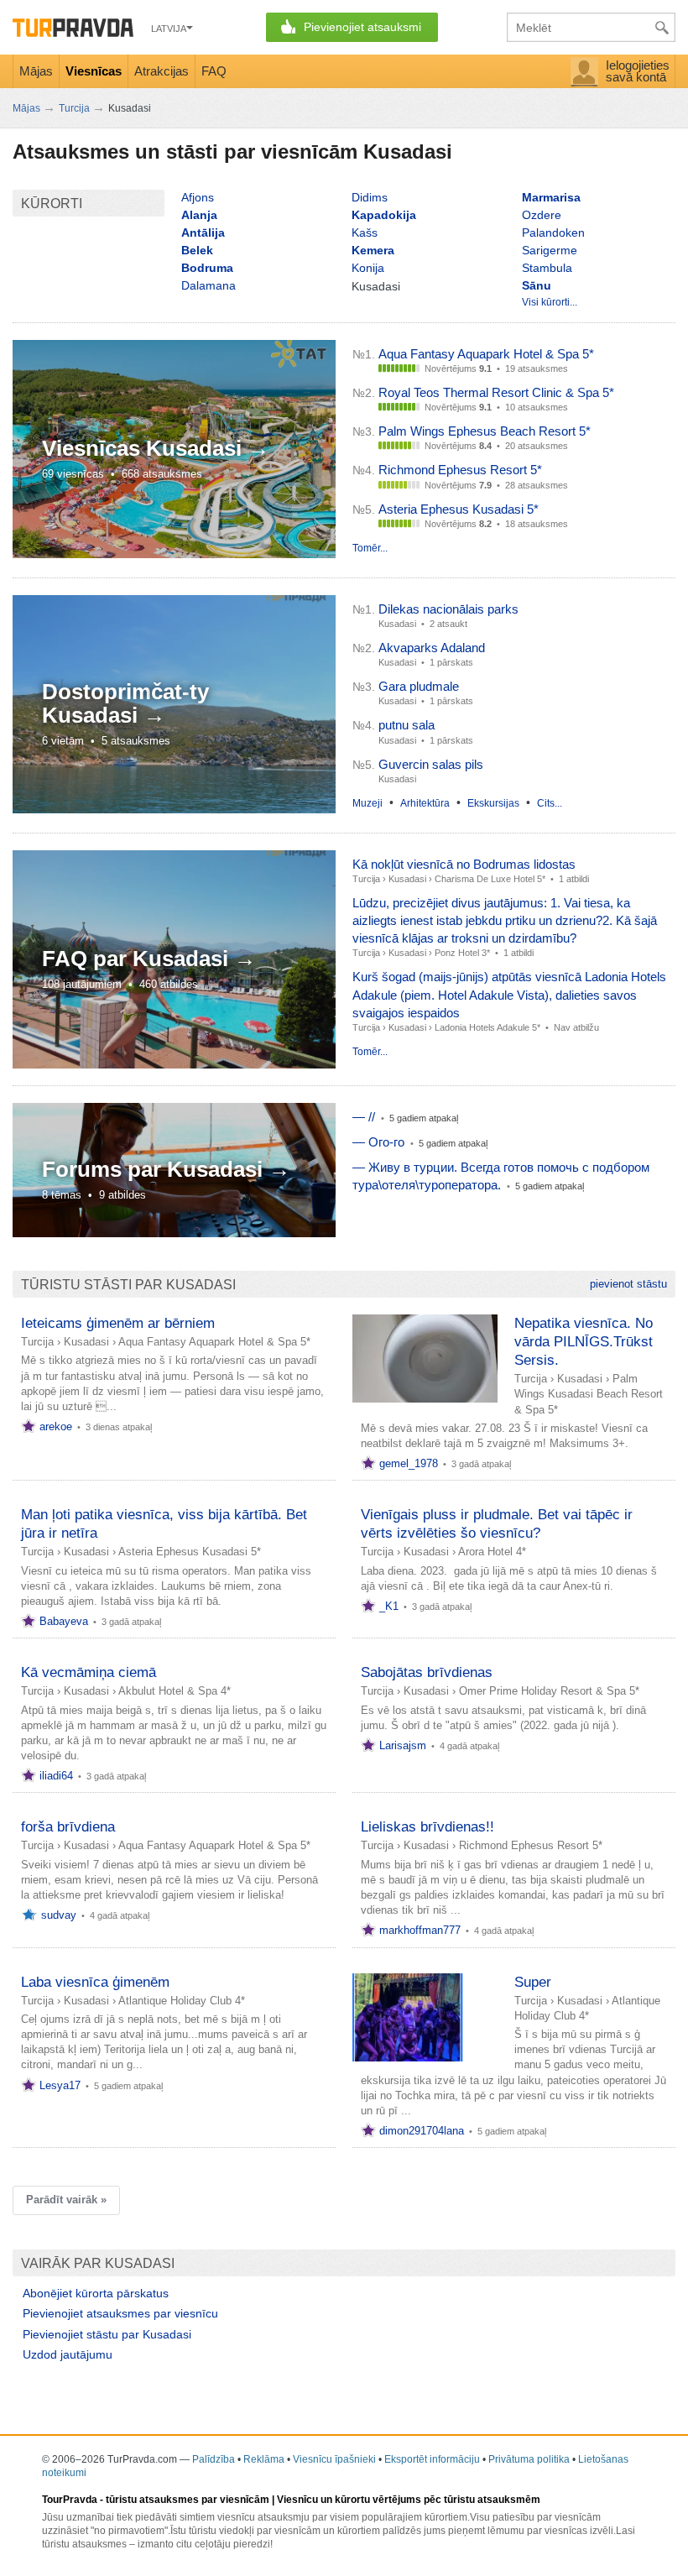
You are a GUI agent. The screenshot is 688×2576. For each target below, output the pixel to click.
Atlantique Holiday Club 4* (182, 2001)
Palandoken (553, 233)
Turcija (366, 879)
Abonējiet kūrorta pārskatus (96, 2293)
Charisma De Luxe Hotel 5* (490, 879)
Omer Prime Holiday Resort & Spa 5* (549, 1691)
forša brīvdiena (68, 1827)
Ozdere (542, 215)
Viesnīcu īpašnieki (334, 2459)
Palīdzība (214, 2459)
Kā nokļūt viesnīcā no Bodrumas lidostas (464, 864)
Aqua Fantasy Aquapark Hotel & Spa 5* (486, 354)
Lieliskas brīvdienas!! (427, 1827)
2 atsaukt (448, 624)
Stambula (547, 268)
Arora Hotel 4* (492, 1552)
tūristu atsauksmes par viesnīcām (188, 2500)
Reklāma (264, 2459)
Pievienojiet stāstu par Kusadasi (107, 2334)
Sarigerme (550, 250)
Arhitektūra (425, 803)
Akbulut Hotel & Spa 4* (175, 1691)
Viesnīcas (94, 71)
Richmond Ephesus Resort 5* (460, 470)
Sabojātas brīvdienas (427, 1672)
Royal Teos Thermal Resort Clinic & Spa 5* (496, 392)
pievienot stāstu (628, 1284)
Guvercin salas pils (431, 764)
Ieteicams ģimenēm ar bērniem (118, 1323)
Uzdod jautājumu (68, 2354)
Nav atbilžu (576, 1027)
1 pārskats (451, 662)
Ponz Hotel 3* (462, 953)
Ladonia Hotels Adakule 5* (487, 1027)
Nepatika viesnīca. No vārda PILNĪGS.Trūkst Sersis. (584, 1342)
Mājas (36, 71)
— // (364, 1117)
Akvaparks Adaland (432, 648)
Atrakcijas (162, 71)
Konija (368, 268)
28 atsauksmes (537, 485)
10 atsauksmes (537, 407)
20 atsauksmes (537, 446)
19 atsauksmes (537, 368)
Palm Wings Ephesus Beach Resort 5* (485, 431)
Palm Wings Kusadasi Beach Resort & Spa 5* (589, 1394)
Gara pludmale (419, 686)
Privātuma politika (529, 2459)
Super (533, 1982)
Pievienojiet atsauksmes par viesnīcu (120, 2313)
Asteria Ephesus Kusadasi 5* (459, 509)
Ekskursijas (493, 803)
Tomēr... (370, 548)
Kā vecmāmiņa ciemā (89, 1672)
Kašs (365, 233)
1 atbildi (574, 879)
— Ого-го (378, 1142)
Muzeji (367, 803)
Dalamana (208, 285)
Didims (370, 197)
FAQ (214, 71)
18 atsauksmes (537, 524)
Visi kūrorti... (550, 302)
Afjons (198, 197)
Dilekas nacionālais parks (448, 609)
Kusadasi (407, 879)
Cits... (550, 803)
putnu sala (407, 725)
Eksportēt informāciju (432, 2459)
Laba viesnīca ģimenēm (95, 1982)
